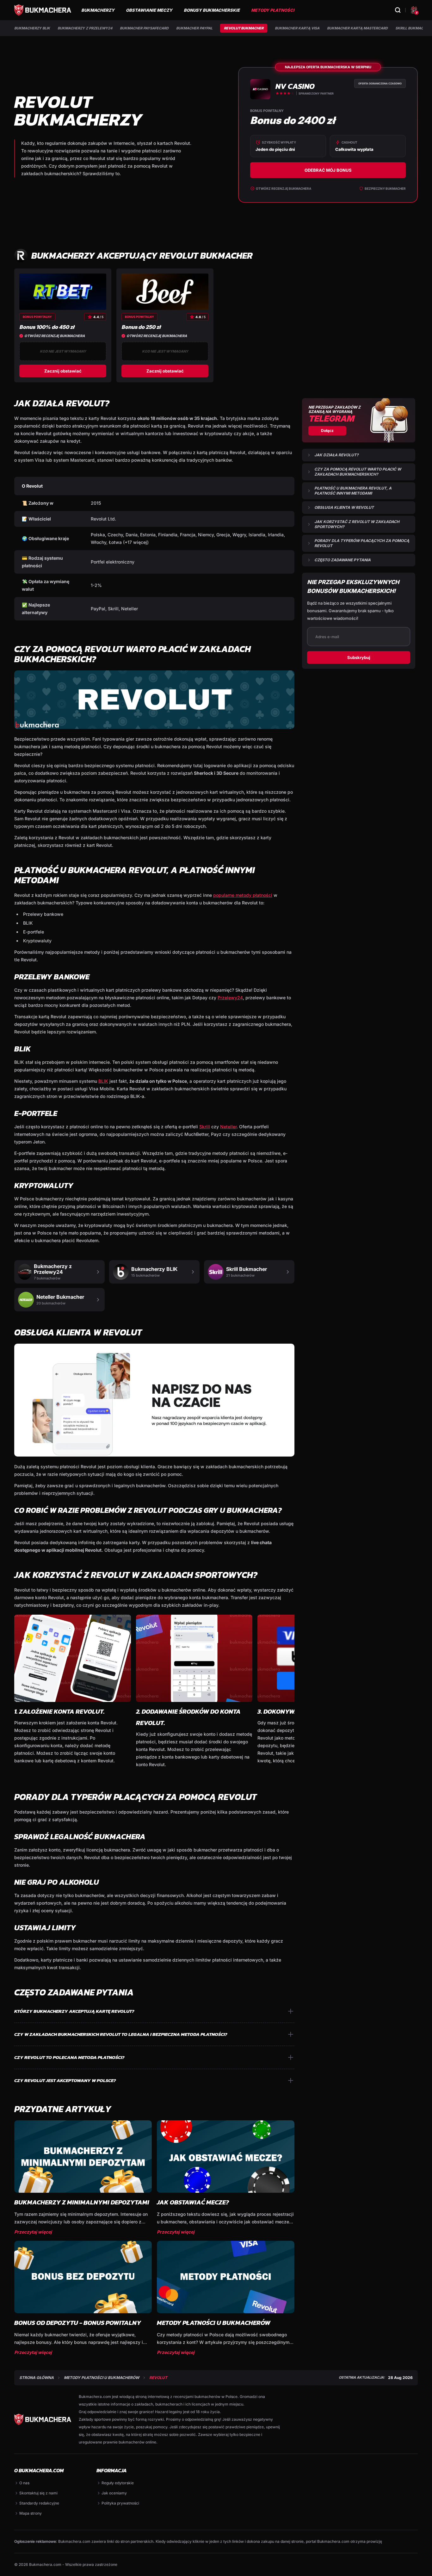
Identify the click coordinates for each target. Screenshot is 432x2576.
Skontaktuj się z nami (38, 2493)
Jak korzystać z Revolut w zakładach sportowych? (357, 524)
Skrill (205, 1127)
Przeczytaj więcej (33, 2232)
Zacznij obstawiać (63, 371)
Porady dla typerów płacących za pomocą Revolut (362, 543)
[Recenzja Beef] (165, 292)
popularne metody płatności (243, 895)
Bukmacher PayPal (194, 28)
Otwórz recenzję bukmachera (284, 188)
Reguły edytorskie (118, 2483)
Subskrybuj (359, 657)
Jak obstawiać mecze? (193, 2202)
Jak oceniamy (114, 2493)
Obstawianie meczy (149, 10)
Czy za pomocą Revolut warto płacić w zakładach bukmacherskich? (358, 472)
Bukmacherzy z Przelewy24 (85, 28)
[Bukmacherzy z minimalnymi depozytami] (83, 2157)
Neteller (228, 1127)
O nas (24, 2483)
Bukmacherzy (98, 10)
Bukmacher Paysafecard (144, 28)
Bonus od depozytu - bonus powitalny (78, 2323)
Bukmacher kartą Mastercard (357, 28)
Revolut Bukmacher (244, 28)
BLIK (103, 1081)
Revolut (158, 2378)
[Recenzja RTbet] (63, 292)
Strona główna (37, 2378)
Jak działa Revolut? (336, 455)
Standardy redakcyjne (39, 2503)
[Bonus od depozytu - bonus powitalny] (83, 2277)
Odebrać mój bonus (328, 170)
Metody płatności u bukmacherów (214, 2323)
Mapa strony (31, 2513)
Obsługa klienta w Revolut (344, 507)
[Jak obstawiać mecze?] (226, 2157)
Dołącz (327, 431)
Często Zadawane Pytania (343, 560)
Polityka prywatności (120, 2503)
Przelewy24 (230, 998)
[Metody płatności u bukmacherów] (226, 2277)
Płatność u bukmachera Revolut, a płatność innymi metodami (353, 491)
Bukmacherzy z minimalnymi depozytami (82, 2202)
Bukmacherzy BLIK (32, 28)
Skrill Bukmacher (413, 28)
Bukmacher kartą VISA (297, 28)
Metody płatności (273, 10)
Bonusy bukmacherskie (212, 10)
